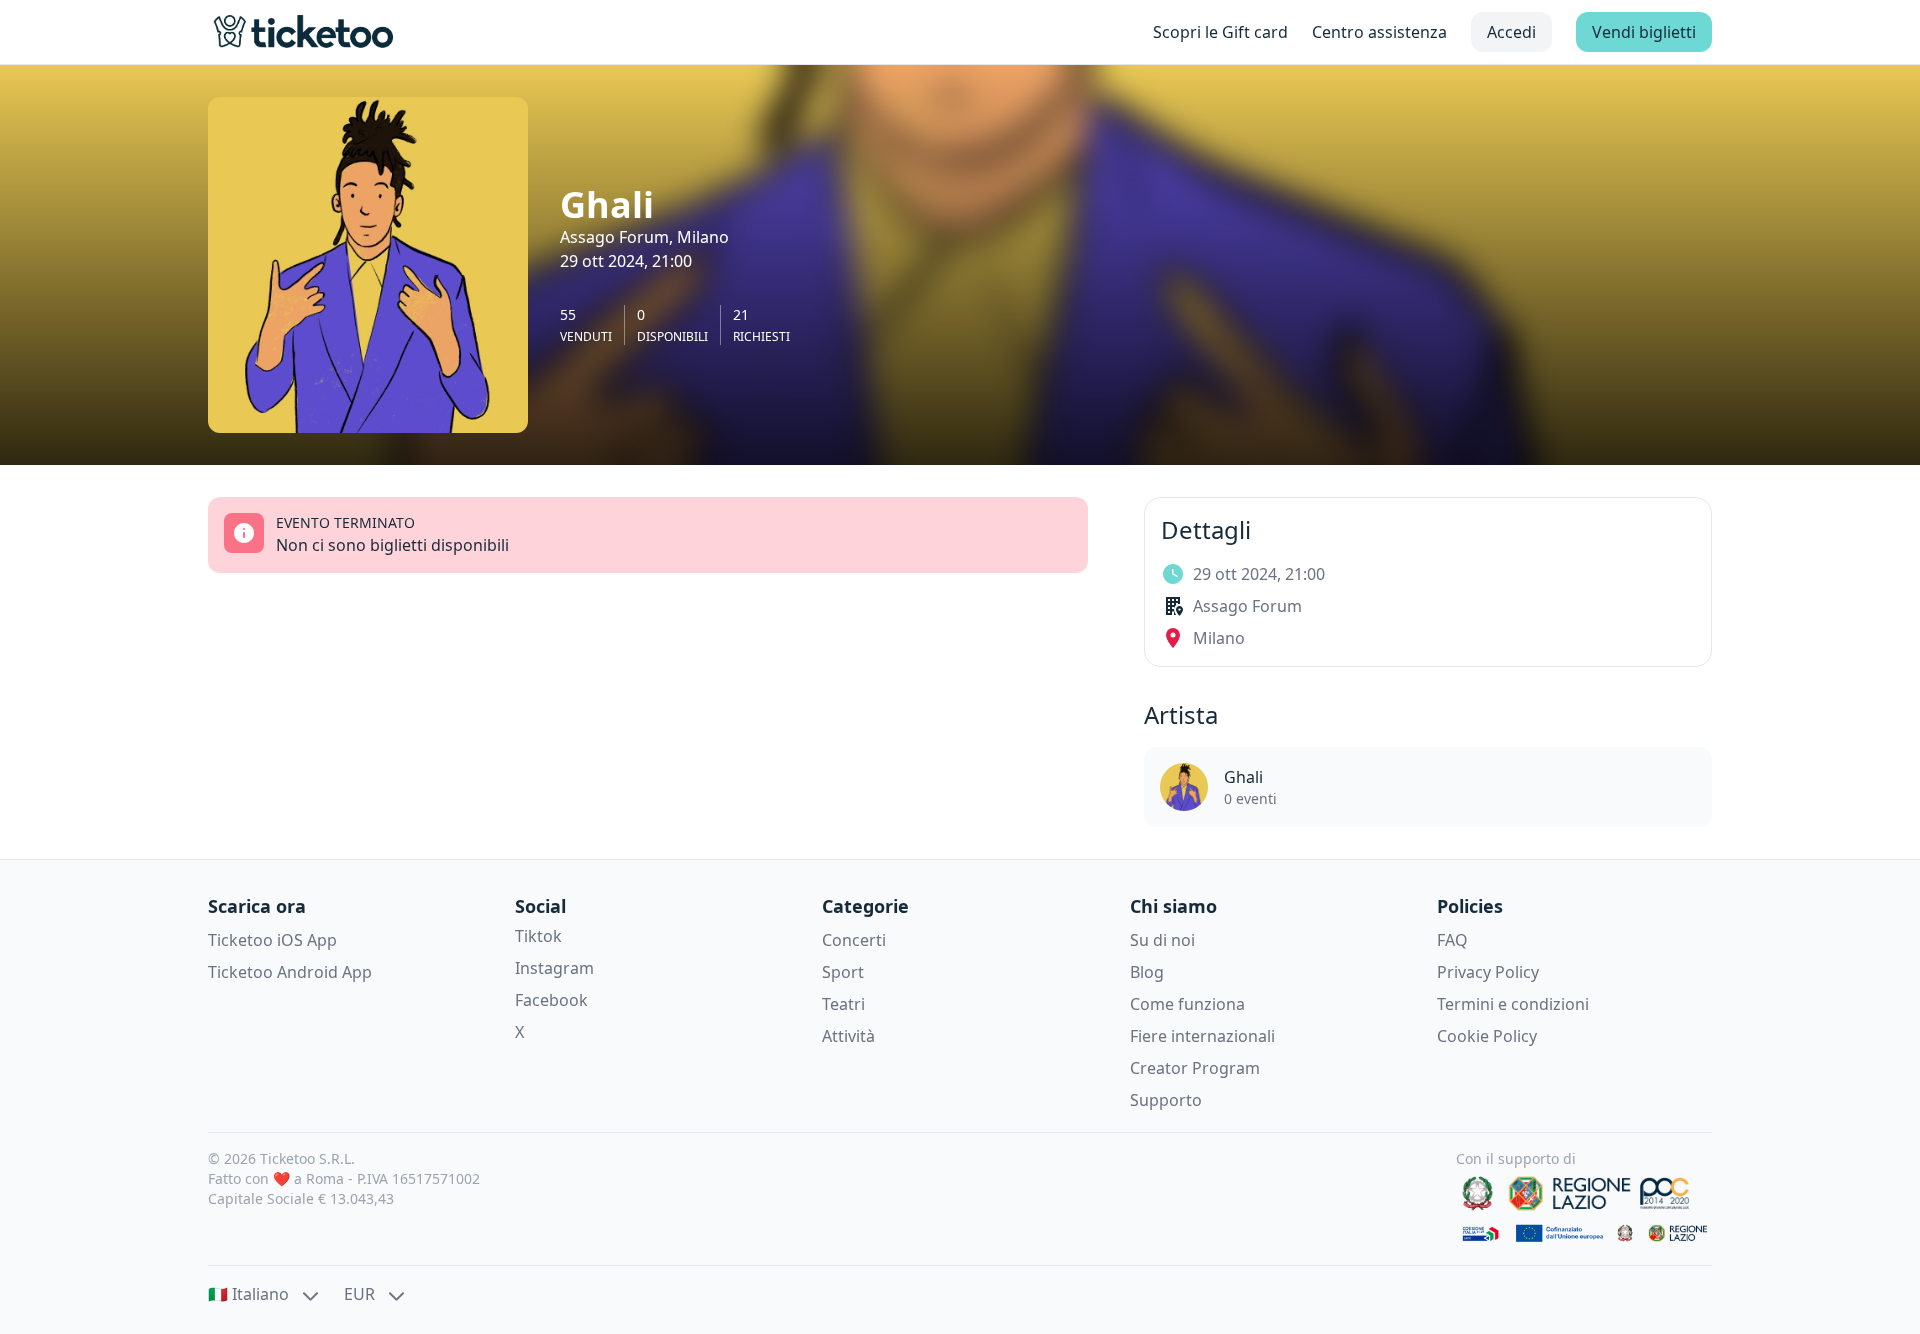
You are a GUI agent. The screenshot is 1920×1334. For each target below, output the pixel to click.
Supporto (1166, 1100)
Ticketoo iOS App (272, 940)
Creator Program (1195, 1068)
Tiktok (538, 936)
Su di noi (1162, 940)
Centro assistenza (1379, 32)
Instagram (554, 968)
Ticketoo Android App (290, 972)
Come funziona (1187, 1004)
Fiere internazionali (1202, 1036)
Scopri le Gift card (1220, 32)
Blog (1147, 972)
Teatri (843, 1004)
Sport (843, 972)
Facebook (551, 1000)
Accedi (1511, 32)
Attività (848, 1036)
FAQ (1452, 940)
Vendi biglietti (1644, 32)
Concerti (854, 940)
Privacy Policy (1488, 972)
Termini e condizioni (1513, 1004)
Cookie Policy (1487, 1036)
